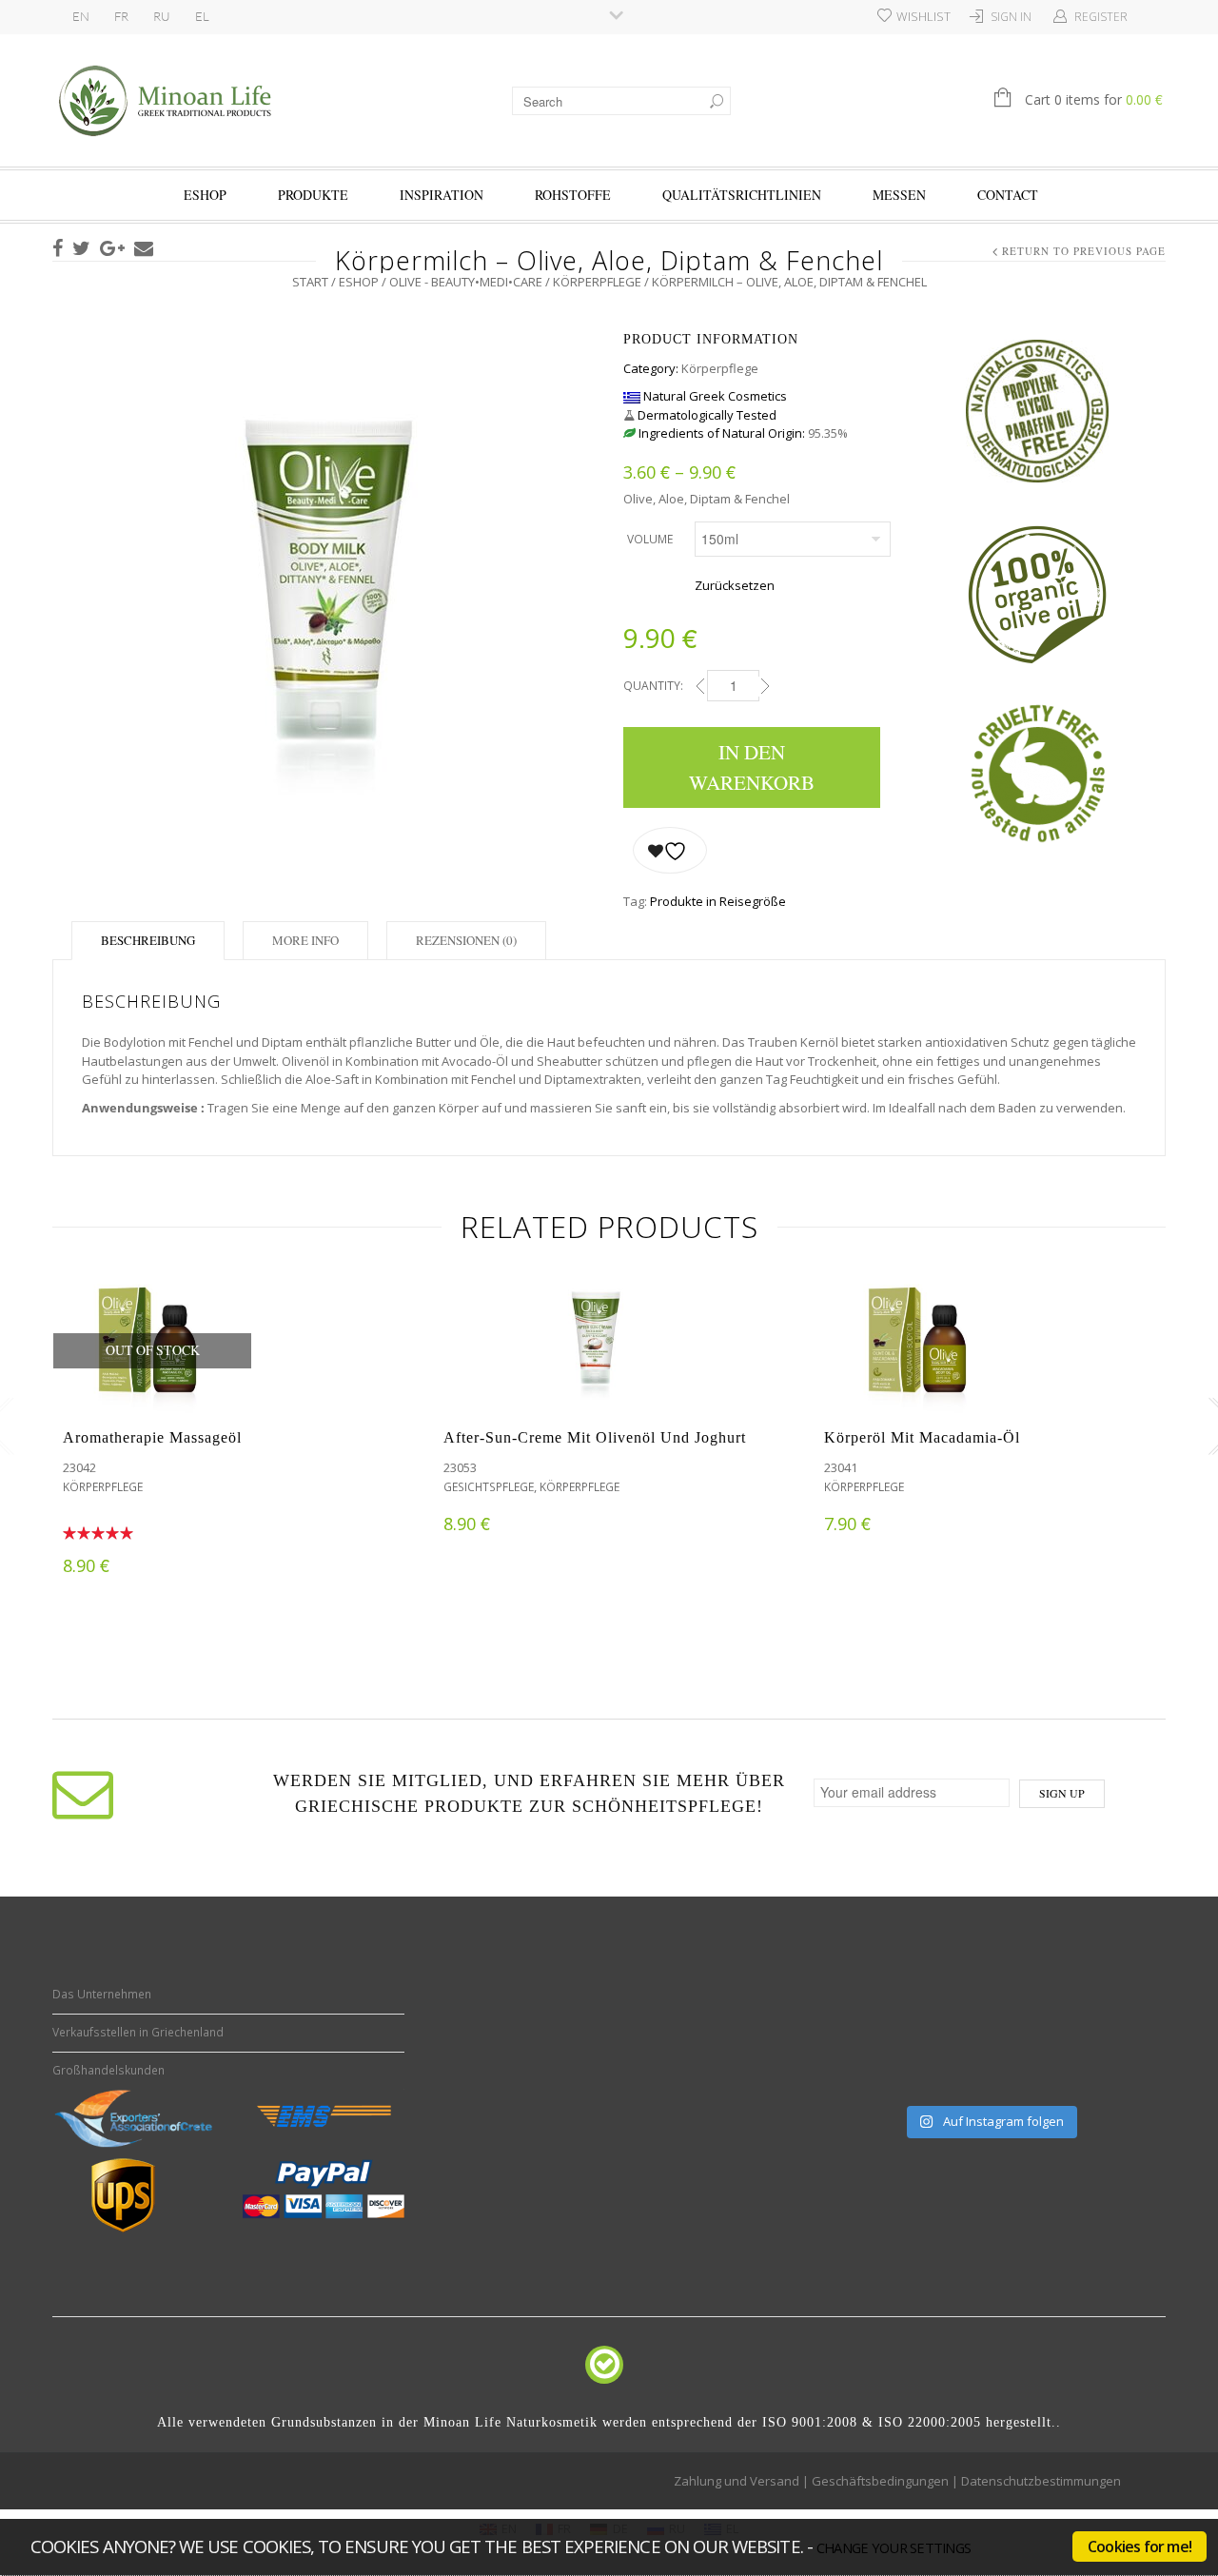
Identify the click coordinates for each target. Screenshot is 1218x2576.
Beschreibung (148, 940)
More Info (305, 940)
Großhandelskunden (108, 2070)
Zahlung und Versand (737, 2481)
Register (1101, 17)
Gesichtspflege (489, 1487)
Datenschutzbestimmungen (1041, 2481)
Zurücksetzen (735, 585)
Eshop (205, 195)
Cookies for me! (1139, 2547)
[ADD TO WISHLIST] (670, 850)
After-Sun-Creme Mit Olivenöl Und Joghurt (595, 1437)
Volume (650, 539)
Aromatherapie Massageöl (152, 1437)
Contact (1008, 195)
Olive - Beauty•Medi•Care (466, 282)
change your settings (894, 2547)
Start (310, 282)
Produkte (313, 195)
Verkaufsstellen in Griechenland (138, 2032)
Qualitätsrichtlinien (742, 195)
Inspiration (442, 195)
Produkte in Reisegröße (718, 901)
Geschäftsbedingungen (880, 2481)
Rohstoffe (573, 195)
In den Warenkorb (752, 767)
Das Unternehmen (102, 1994)
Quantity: (653, 686)
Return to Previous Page (1084, 251)
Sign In (1011, 17)
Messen (899, 195)
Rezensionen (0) (466, 940)
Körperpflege (597, 282)
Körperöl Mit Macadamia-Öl (922, 1437)
